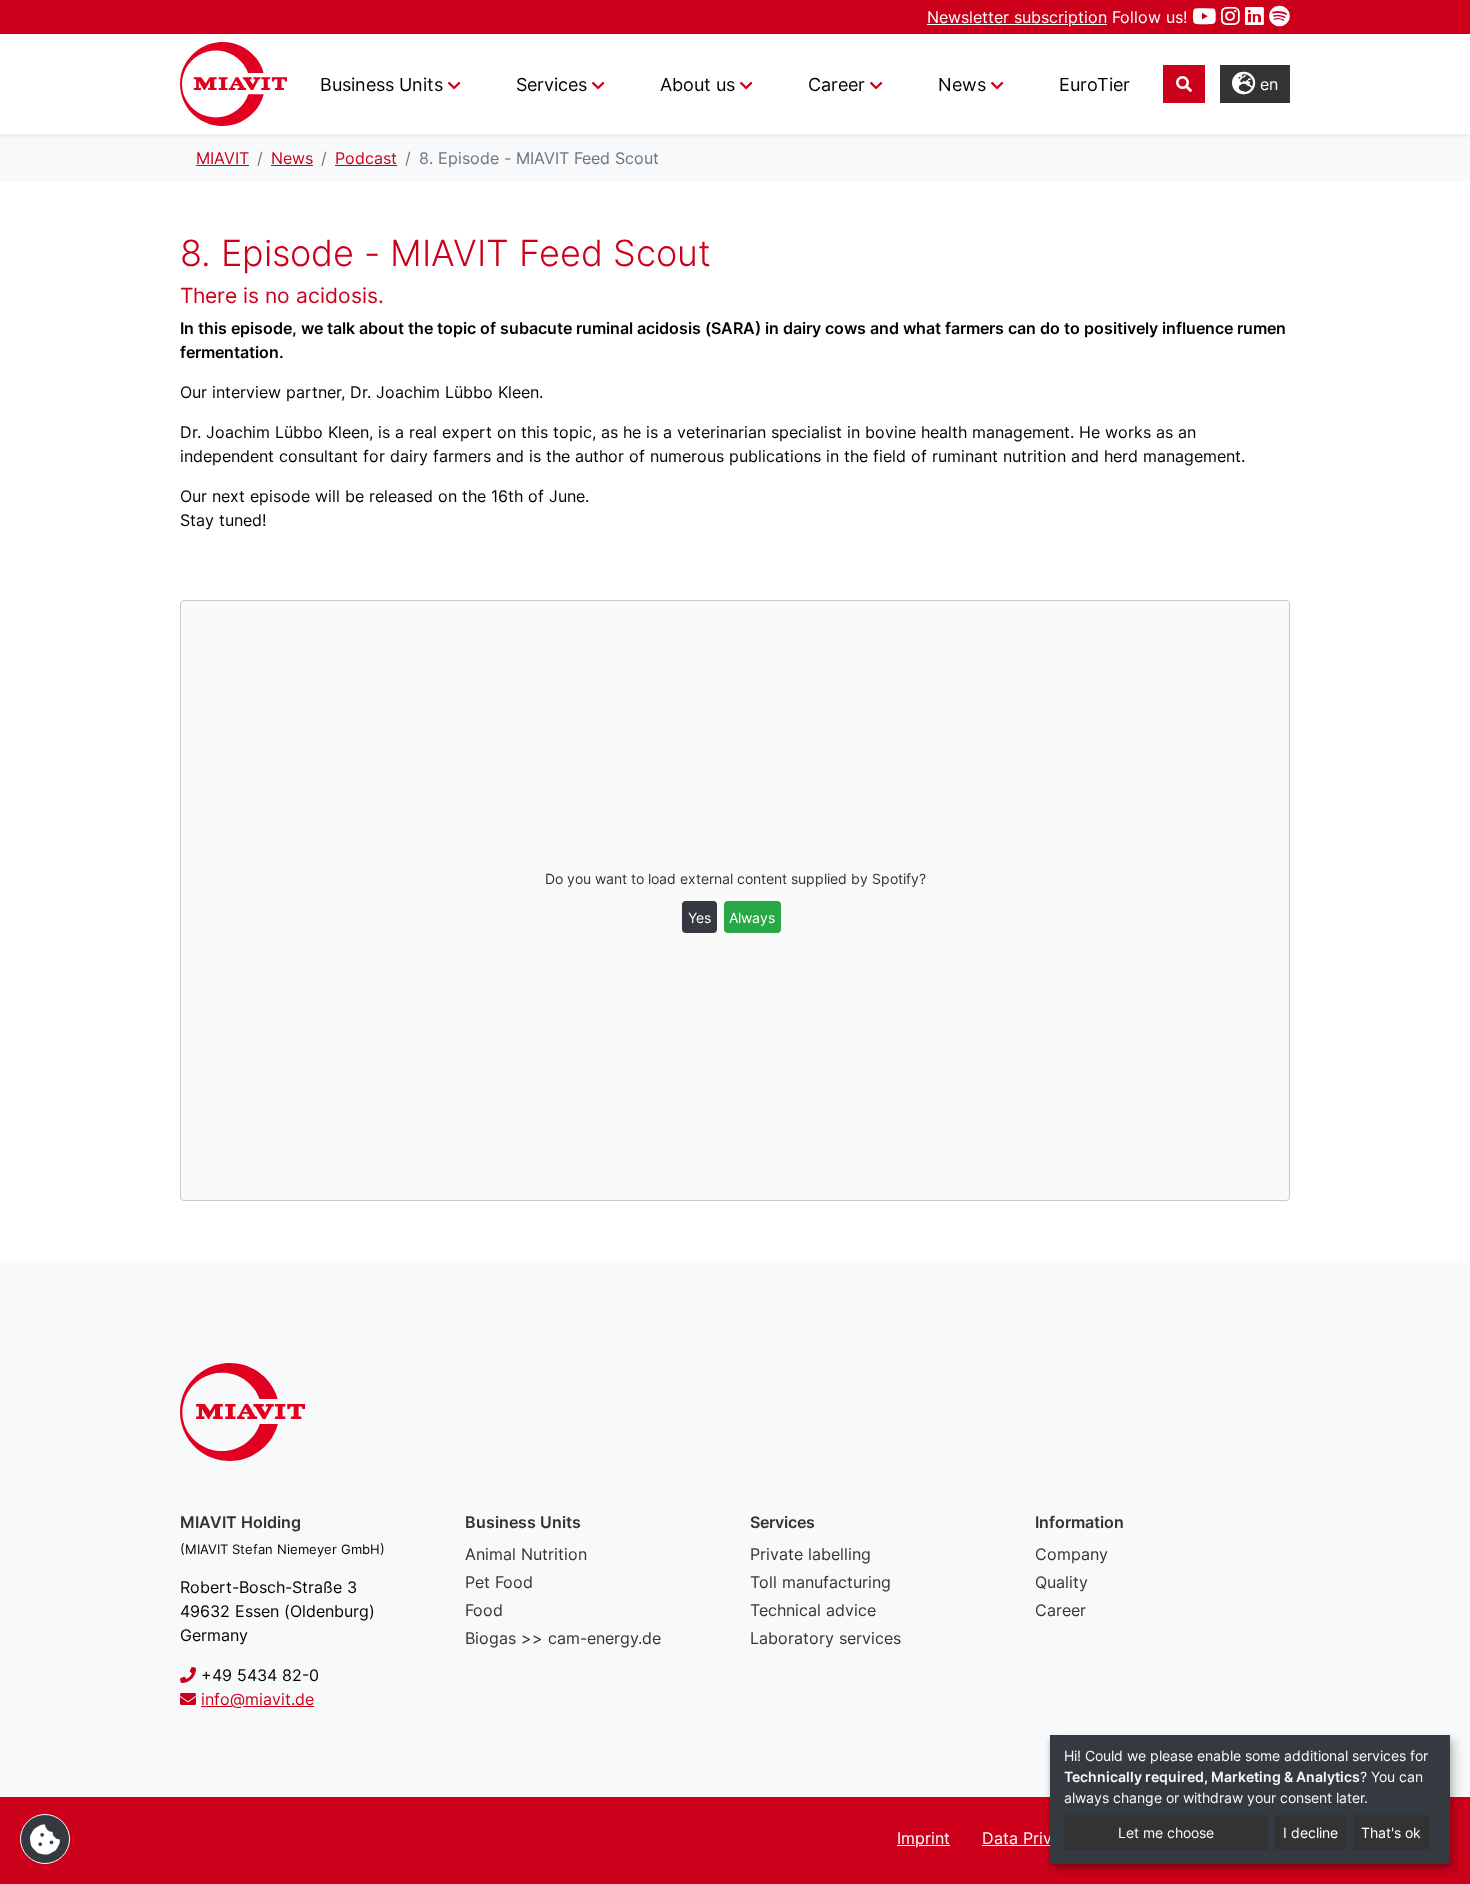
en (1266, 84)
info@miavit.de (257, 1699)
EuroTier (1094, 84)
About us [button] (697, 84)
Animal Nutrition (526, 1554)
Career (1060, 1610)
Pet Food (499, 1582)
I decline (1310, 1832)
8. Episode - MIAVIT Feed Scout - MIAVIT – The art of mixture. (233, 84)
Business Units (381, 84)
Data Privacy (1030, 1838)
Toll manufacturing (820, 1582)
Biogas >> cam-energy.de (563, 1638)
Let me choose (1166, 1832)
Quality (1061, 1582)
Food (484, 1610)
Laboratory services (825, 1638)
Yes (699, 917)
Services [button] (551, 84)
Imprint (923, 1838)
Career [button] (836, 84)
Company (1071, 1554)
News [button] (962, 84)
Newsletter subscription (1017, 17)
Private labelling (810, 1554)
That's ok (1391, 1832)
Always (752, 917)
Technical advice (813, 1610)
